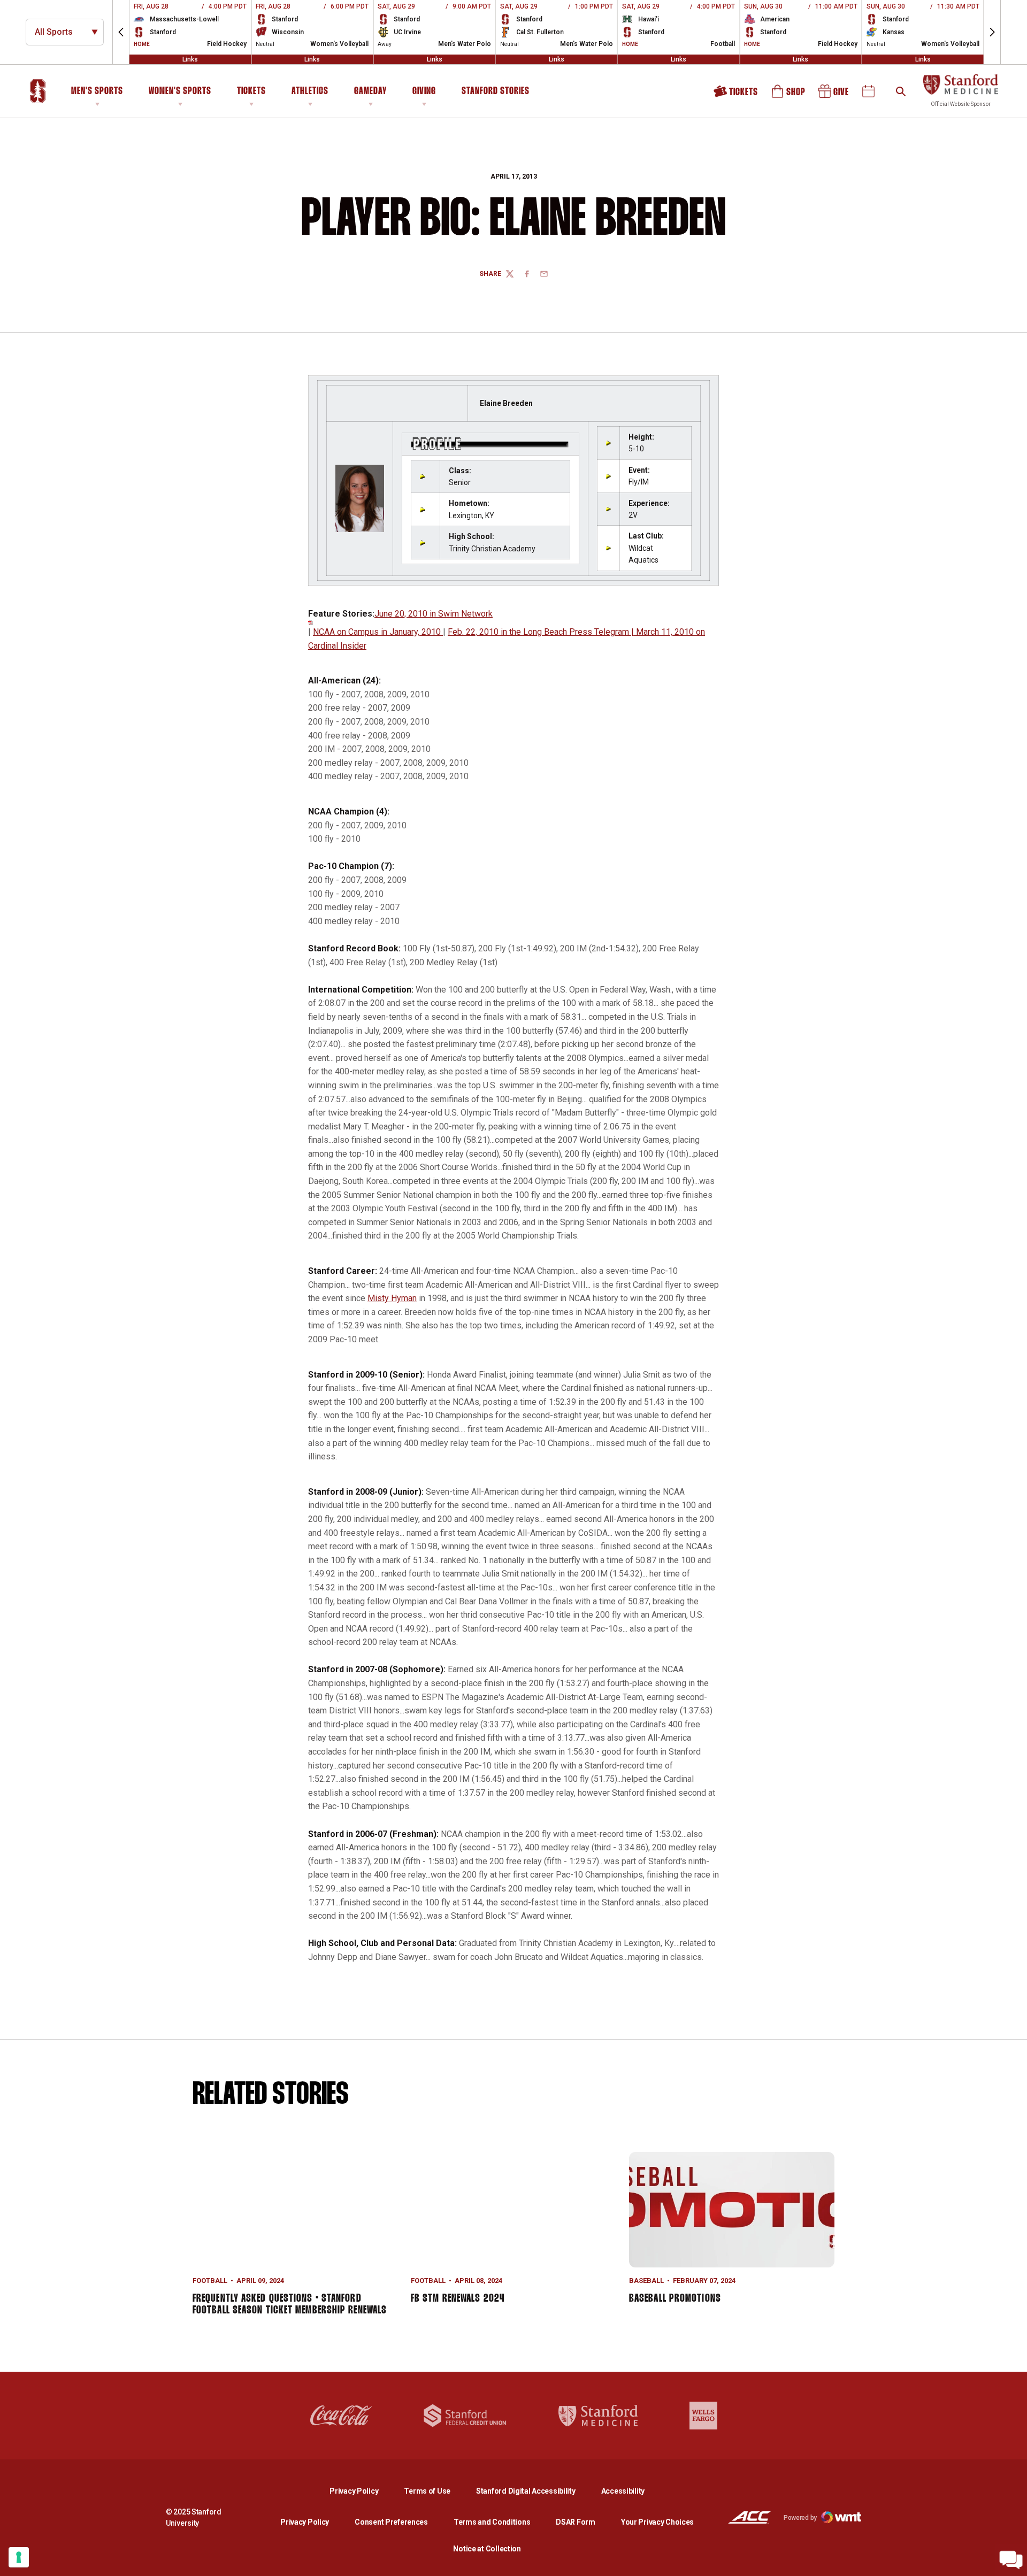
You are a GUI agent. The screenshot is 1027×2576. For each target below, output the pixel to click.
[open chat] (1011, 2560)
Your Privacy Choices (657, 2522)
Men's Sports (97, 91)
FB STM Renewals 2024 (458, 2298)
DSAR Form (575, 2522)
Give (834, 95)
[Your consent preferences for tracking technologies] (19, 2557)
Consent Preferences (391, 2522)
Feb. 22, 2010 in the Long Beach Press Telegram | (542, 632)
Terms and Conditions (492, 2522)
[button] (121, 32)
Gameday (370, 91)
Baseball (646, 2281)
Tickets (251, 91)
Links (190, 59)
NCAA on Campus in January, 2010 (378, 632)
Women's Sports (180, 91)
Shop (789, 95)
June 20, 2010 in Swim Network (434, 614)
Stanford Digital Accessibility (534, 2491)
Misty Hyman (392, 1298)
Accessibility (623, 2491)
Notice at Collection (487, 2549)
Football (210, 2281)
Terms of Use (427, 2491)
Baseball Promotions (675, 2298)
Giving (424, 91)
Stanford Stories (496, 93)
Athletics (310, 91)
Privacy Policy (362, 2491)
